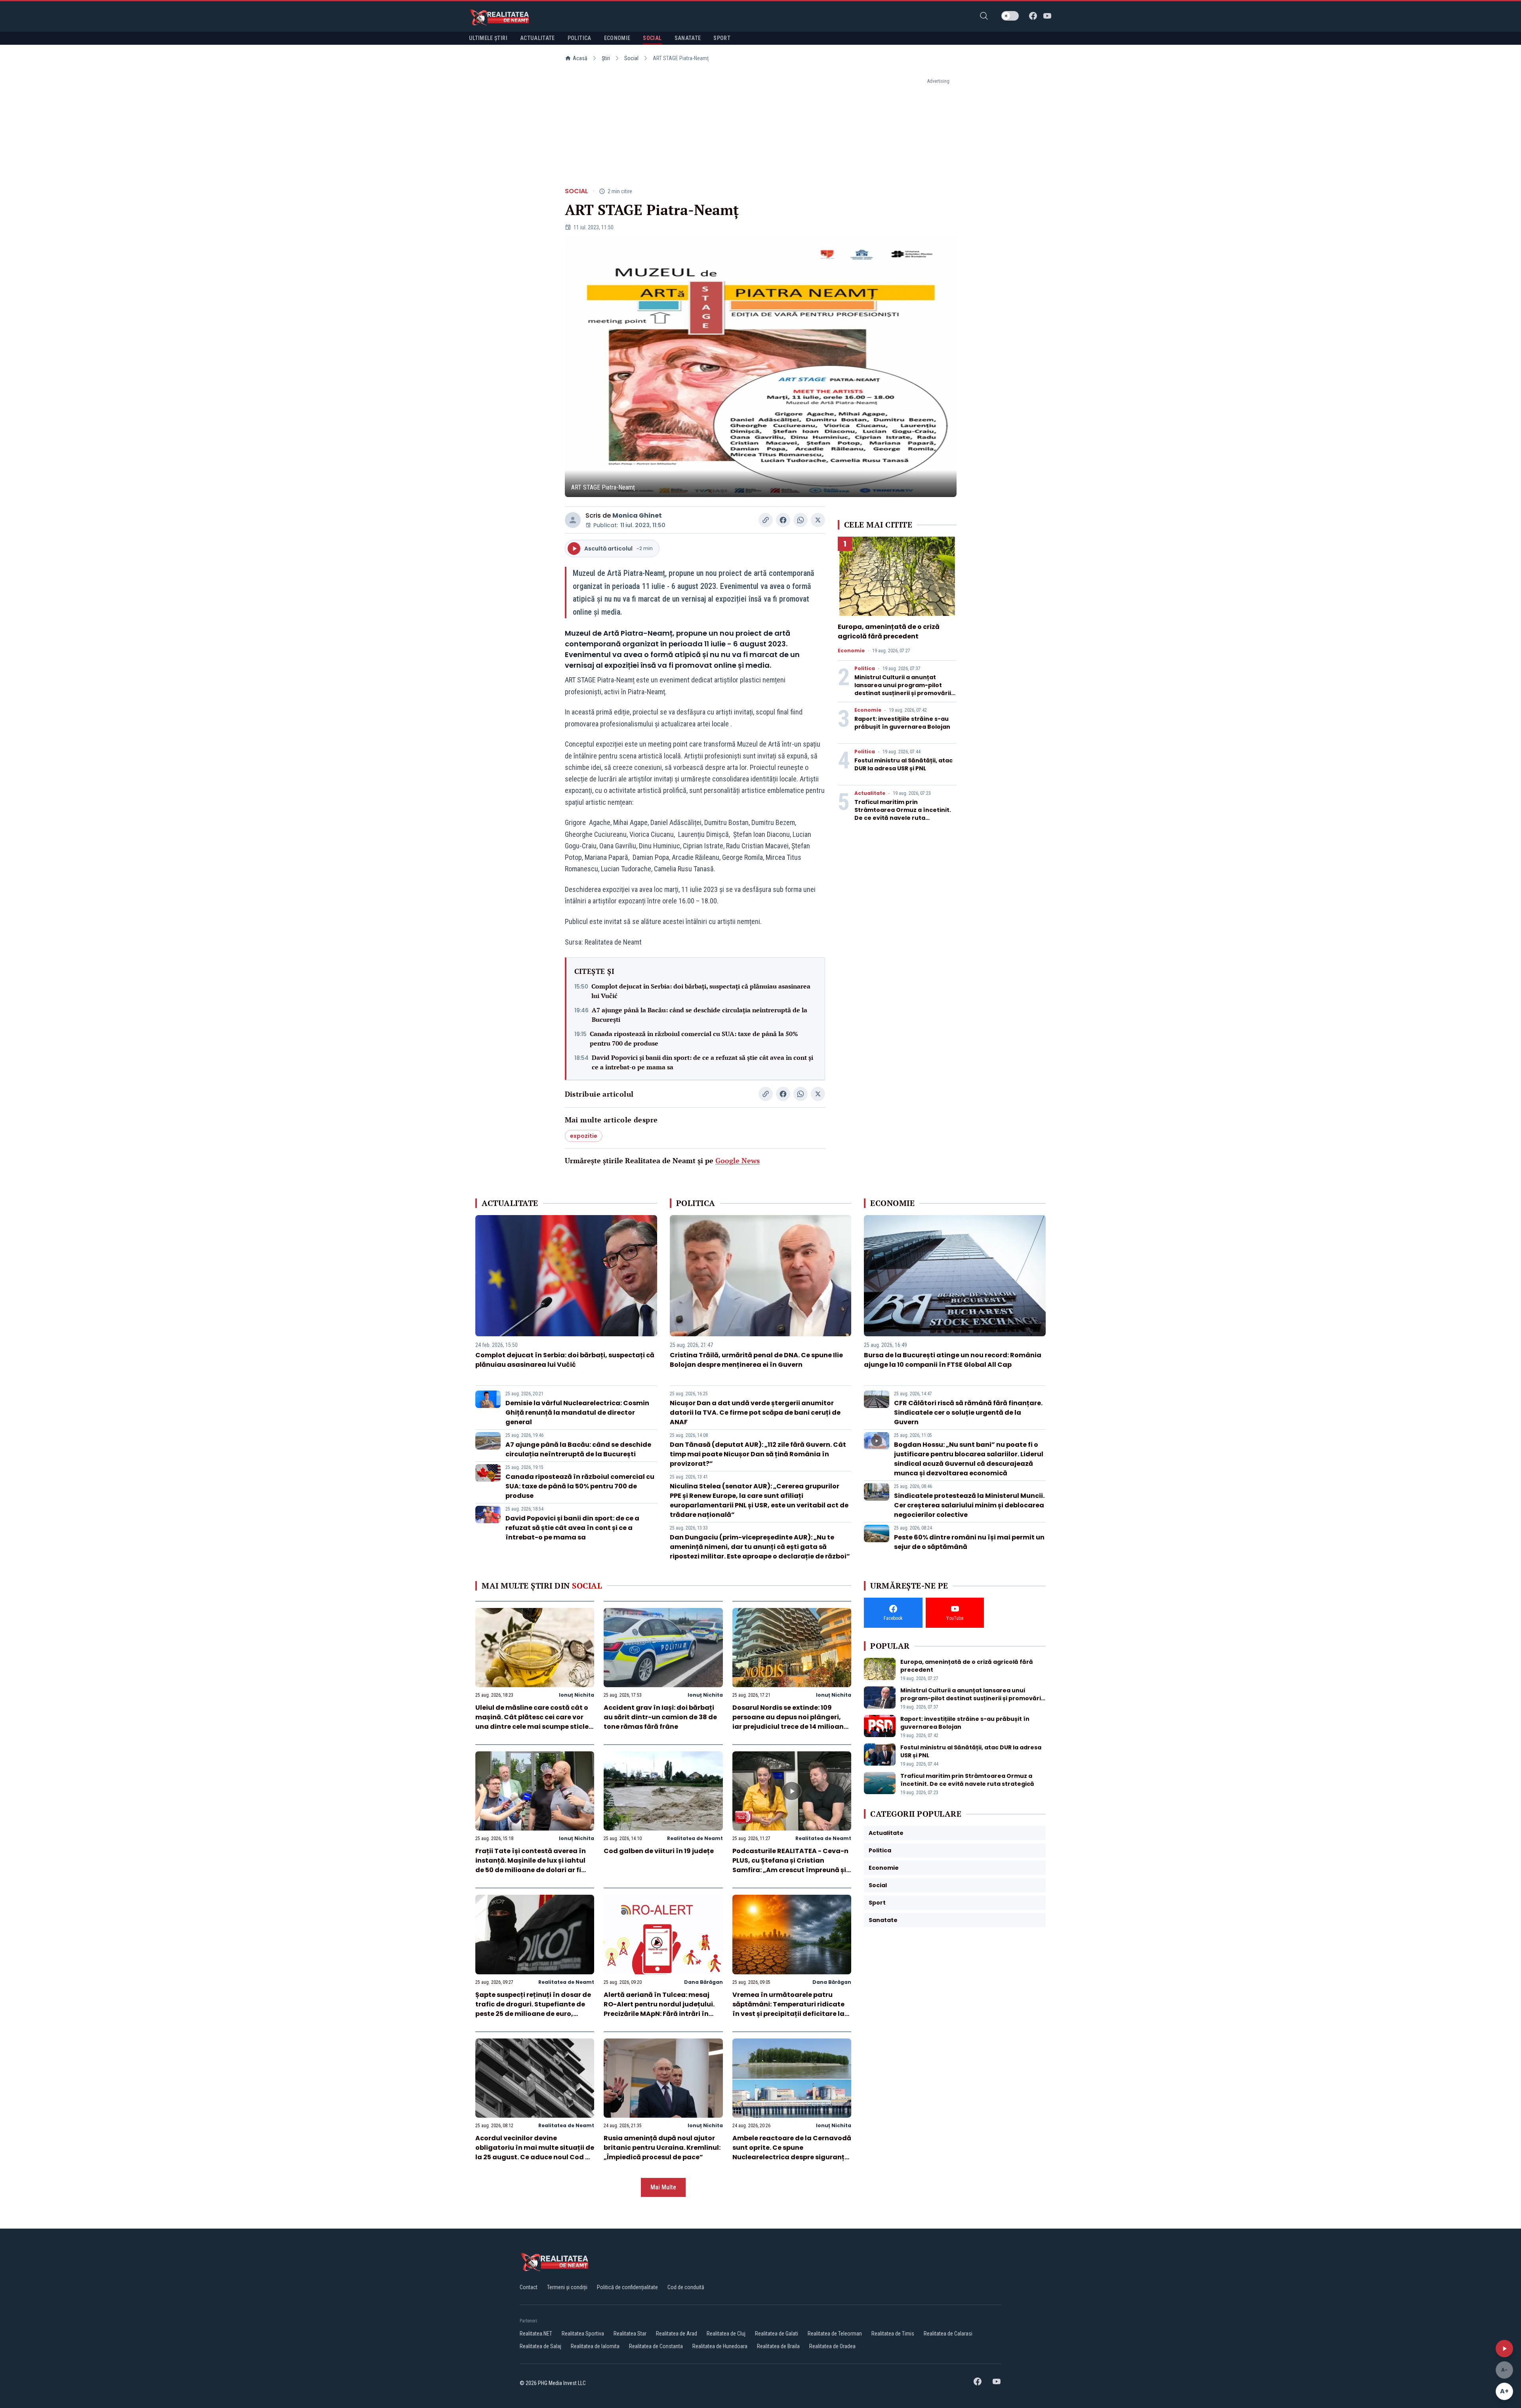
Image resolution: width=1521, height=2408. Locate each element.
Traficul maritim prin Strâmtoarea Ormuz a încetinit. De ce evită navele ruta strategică (903, 814)
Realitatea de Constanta (656, 2346)
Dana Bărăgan (703, 1982)
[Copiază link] (766, 520)
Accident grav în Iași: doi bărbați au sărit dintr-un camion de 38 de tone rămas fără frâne (660, 1717)
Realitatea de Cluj (726, 2334)
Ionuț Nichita (577, 1695)
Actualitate (870, 793)
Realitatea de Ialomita (595, 2346)
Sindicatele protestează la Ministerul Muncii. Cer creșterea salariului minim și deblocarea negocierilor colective (969, 1505)
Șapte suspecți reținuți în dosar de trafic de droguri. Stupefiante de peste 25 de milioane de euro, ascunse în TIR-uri (533, 2009)
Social (631, 58)
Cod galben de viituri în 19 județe (659, 1851)
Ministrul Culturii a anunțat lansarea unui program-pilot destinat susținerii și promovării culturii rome (903, 689)
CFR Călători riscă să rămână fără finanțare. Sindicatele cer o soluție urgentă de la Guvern (968, 1413)
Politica (865, 669)
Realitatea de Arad (677, 2334)
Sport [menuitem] (722, 38)
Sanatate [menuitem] (688, 38)
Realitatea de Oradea (832, 2346)
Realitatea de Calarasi (948, 2334)
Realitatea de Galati (777, 2334)
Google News (738, 1160)
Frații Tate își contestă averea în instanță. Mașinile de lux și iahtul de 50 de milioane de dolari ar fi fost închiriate (531, 1865)
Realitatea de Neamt (695, 1838)
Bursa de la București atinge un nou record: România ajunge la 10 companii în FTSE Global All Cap (953, 1360)
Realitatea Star (630, 2334)
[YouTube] (1047, 16)
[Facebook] (1033, 16)
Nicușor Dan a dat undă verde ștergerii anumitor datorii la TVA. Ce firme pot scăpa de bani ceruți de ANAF (755, 1413)
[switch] (1010, 16)
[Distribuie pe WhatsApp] (801, 520)
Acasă (580, 58)
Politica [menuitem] (579, 38)
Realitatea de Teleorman (835, 2334)
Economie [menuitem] (617, 38)
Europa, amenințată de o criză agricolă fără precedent (889, 632)
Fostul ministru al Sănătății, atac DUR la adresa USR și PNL (903, 764)
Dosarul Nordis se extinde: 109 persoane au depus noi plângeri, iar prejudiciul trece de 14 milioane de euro (790, 1722)
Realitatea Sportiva (583, 2334)
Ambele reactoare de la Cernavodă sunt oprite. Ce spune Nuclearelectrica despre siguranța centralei (792, 2152)
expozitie (584, 1136)
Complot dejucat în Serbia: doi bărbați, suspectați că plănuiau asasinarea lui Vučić (701, 991)
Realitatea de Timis (893, 2334)
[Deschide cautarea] (984, 16)
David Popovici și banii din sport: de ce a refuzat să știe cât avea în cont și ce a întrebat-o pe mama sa (702, 1062)
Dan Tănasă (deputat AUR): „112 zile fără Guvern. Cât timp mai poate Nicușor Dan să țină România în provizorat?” (758, 1454)
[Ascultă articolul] (1504, 2349)
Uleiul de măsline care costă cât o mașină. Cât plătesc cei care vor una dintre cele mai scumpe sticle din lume (532, 1722)
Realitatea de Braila (778, 2346)
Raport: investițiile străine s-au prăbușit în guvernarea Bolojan (902, 723)
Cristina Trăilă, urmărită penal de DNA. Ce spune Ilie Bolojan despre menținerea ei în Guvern (756, 1360)
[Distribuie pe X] (818, 520)
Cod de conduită (686, 2287)
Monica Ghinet (637, 515)
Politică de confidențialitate (627, 2287)
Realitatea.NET (536, 2334)
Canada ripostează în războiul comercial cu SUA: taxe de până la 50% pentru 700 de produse (694, 1038)
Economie (851, 651)
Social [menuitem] (652, 38)
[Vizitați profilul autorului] (573, 520)
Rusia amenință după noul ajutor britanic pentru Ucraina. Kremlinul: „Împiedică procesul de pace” (662, 2148)
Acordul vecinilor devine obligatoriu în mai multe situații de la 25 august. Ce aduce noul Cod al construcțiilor (535, 2152)
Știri (606, 58)
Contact (529, 2287)
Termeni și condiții (567, 2287)
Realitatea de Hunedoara (720, 2346)
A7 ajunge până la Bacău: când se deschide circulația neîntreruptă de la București (700, 1015)
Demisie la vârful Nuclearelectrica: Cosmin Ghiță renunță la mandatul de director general (577, 1413)
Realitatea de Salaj (540, 2346)
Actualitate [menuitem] (537, 38)
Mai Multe (663, 2187)
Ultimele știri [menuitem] (488, 38)
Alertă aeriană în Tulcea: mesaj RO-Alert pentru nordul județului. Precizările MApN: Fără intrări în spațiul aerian (659, 2009)
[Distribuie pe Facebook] (783, 520)
